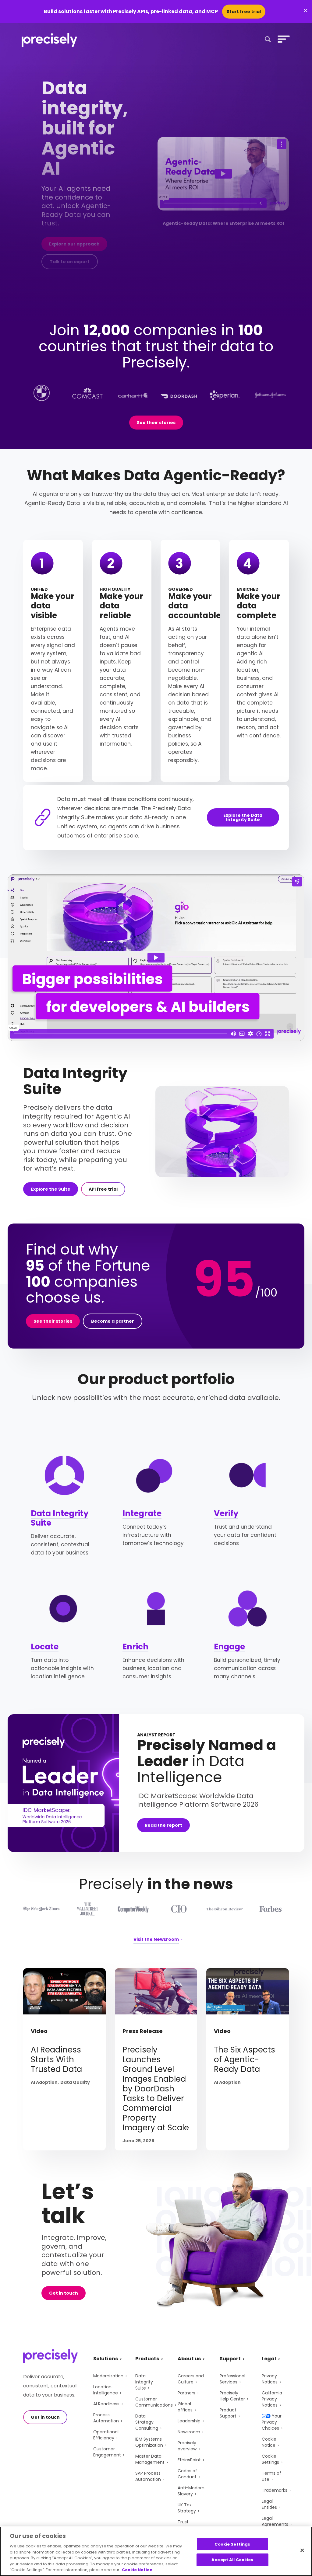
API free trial (103, 1189)
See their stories (156, 423)
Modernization (108, 2376)
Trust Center (185, 2525)
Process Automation (106, 2418)
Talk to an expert (70, 262)
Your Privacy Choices (272, 2422)
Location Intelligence (106, 2390)
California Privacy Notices (272, 2399)
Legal (269, 2359)
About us (189, 2359)
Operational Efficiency (106, 2435)
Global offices (185, 2407)
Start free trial (244, 12)
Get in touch (64, 2293)
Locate (45, 1647)
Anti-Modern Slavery (191, 2491)
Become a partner (113, 1321)
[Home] (50, 40)
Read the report (163, 1825)
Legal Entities (269, 2504)
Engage (229, 1647)
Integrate (142, 1513)
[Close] (302, 2550)
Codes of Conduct (187, 2474)
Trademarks (275, 2490)
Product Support (228, 2413)
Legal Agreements (275, 2521)
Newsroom (189, 2432)
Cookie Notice (269, 2442)
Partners (186, 2393)
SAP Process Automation (148, 2476)
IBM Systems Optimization (149, 2442)
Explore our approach (74, 244)
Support (230, 2359)
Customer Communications (154, 2402)
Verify (226, 1513)
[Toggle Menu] (282, 39)
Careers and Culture (191, 2379)
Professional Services (232, 2379)
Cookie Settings (270, 2459)
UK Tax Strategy (187, 2508)
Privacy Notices (270, 2379)
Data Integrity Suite (60, 1518)
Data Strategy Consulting (147, 2422)
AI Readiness (106, 2404)
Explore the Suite (51, 1189)
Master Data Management (150, 2459)
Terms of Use (271, 2476)
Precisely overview (187, 2446)
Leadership (189, 2421)
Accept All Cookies (232, 2560)
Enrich (135, 1647)
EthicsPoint (189, 2460)
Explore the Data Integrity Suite (243, 817)
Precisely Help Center (232, 2396)
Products (147, 2359)
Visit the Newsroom (156, 1940)
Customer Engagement (107, 2452)
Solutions (106, 2359)
